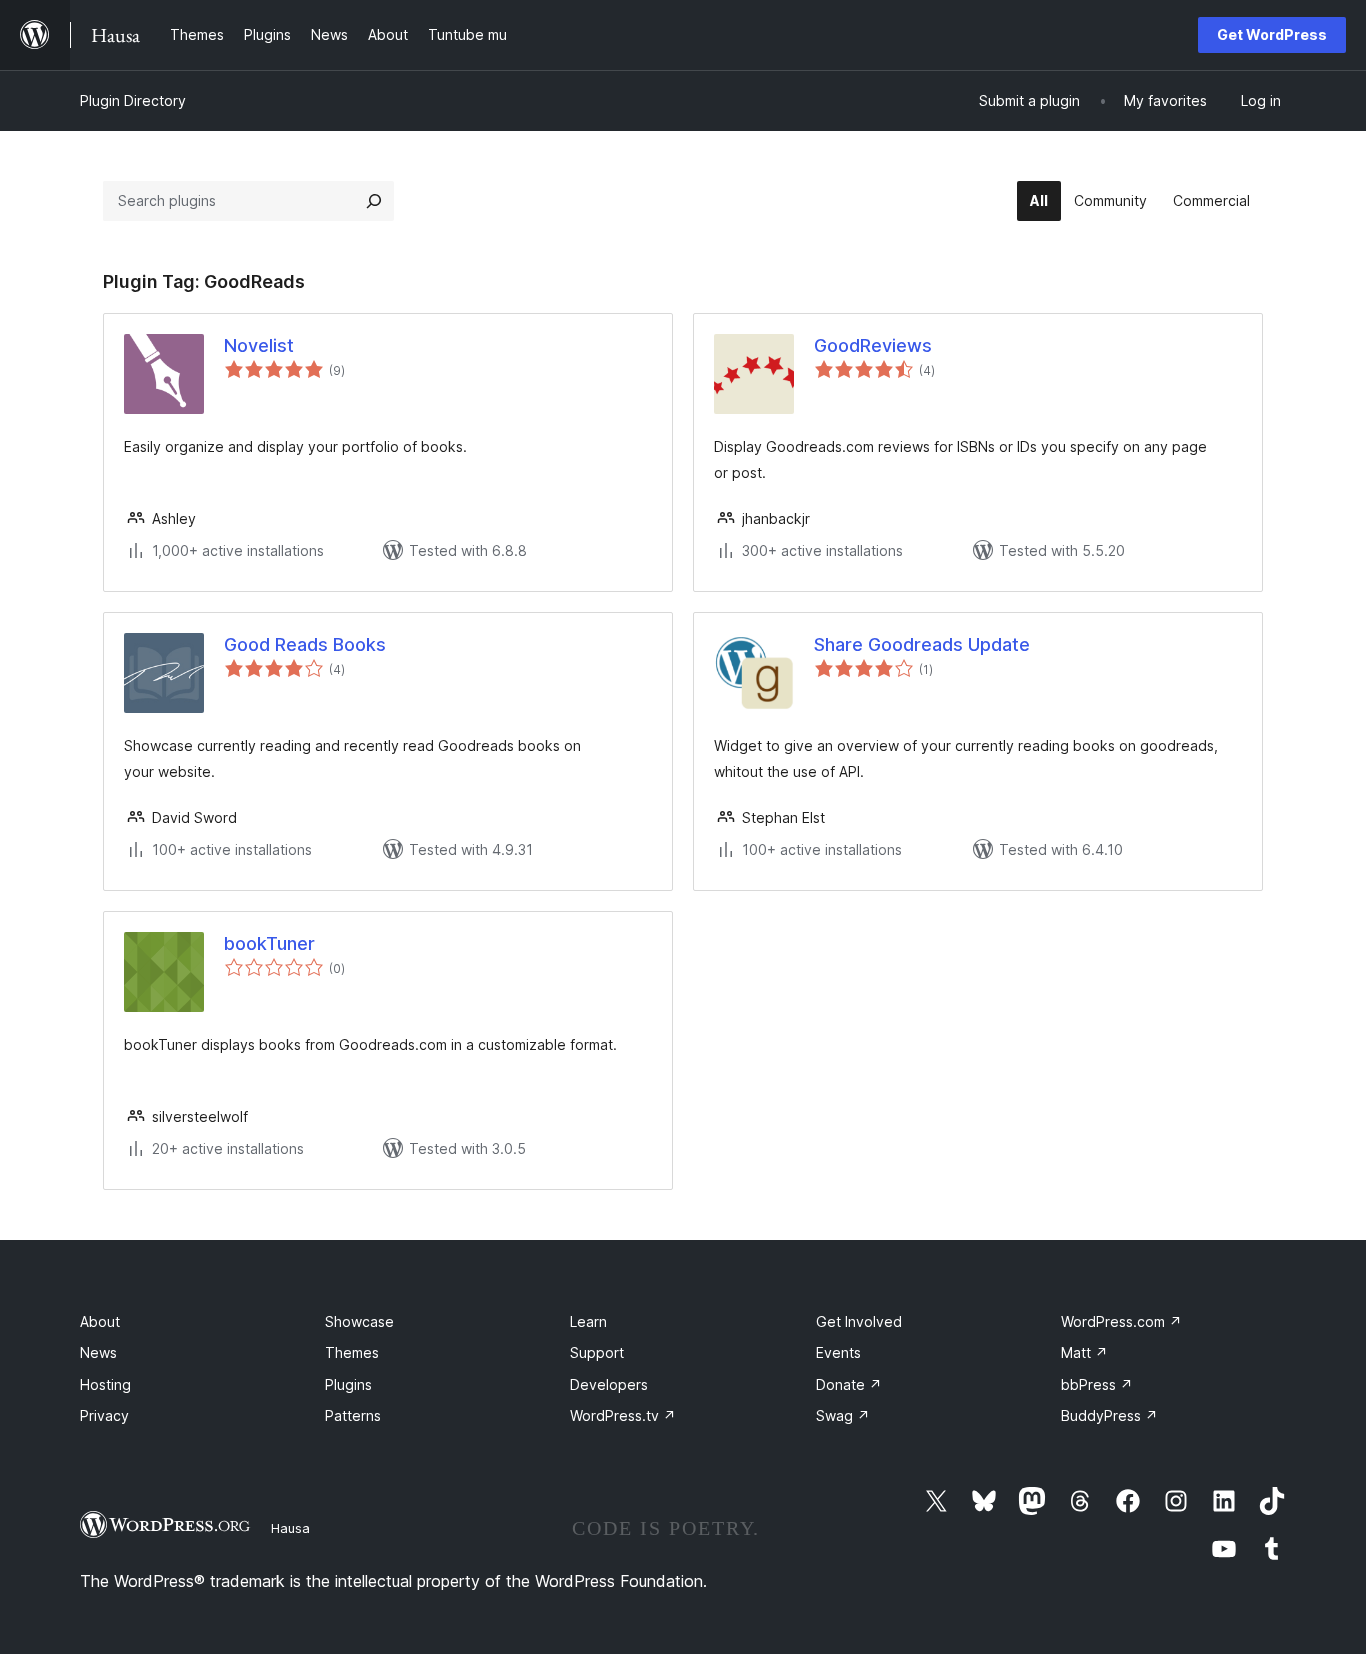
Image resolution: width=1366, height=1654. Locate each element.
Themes (352, 1352)
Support (597, 1352)
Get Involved (859, 1321)
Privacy (104, 1415)
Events (838, 1352)
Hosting (105, 1384)
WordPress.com (1121, 1321)
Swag (843, 1415)
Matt (1084, 1352)
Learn (588, 1321)
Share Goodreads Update (922, 644)
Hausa (290, 1528)
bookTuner (269, 943)
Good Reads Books (305, 644)
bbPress (1097, 1384)
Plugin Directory (133, 100)
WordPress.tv (623, 1415)
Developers (609, 1384)
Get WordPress (1272, 34)
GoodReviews (873, 345)
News (98, 1352)
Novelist (259, 345)
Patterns (353, 1415)
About (100, 1321)
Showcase (359, 1321)
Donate (849, 1384)
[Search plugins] (374, 201)
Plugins (348, 1384)
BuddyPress (1109, 1415)
